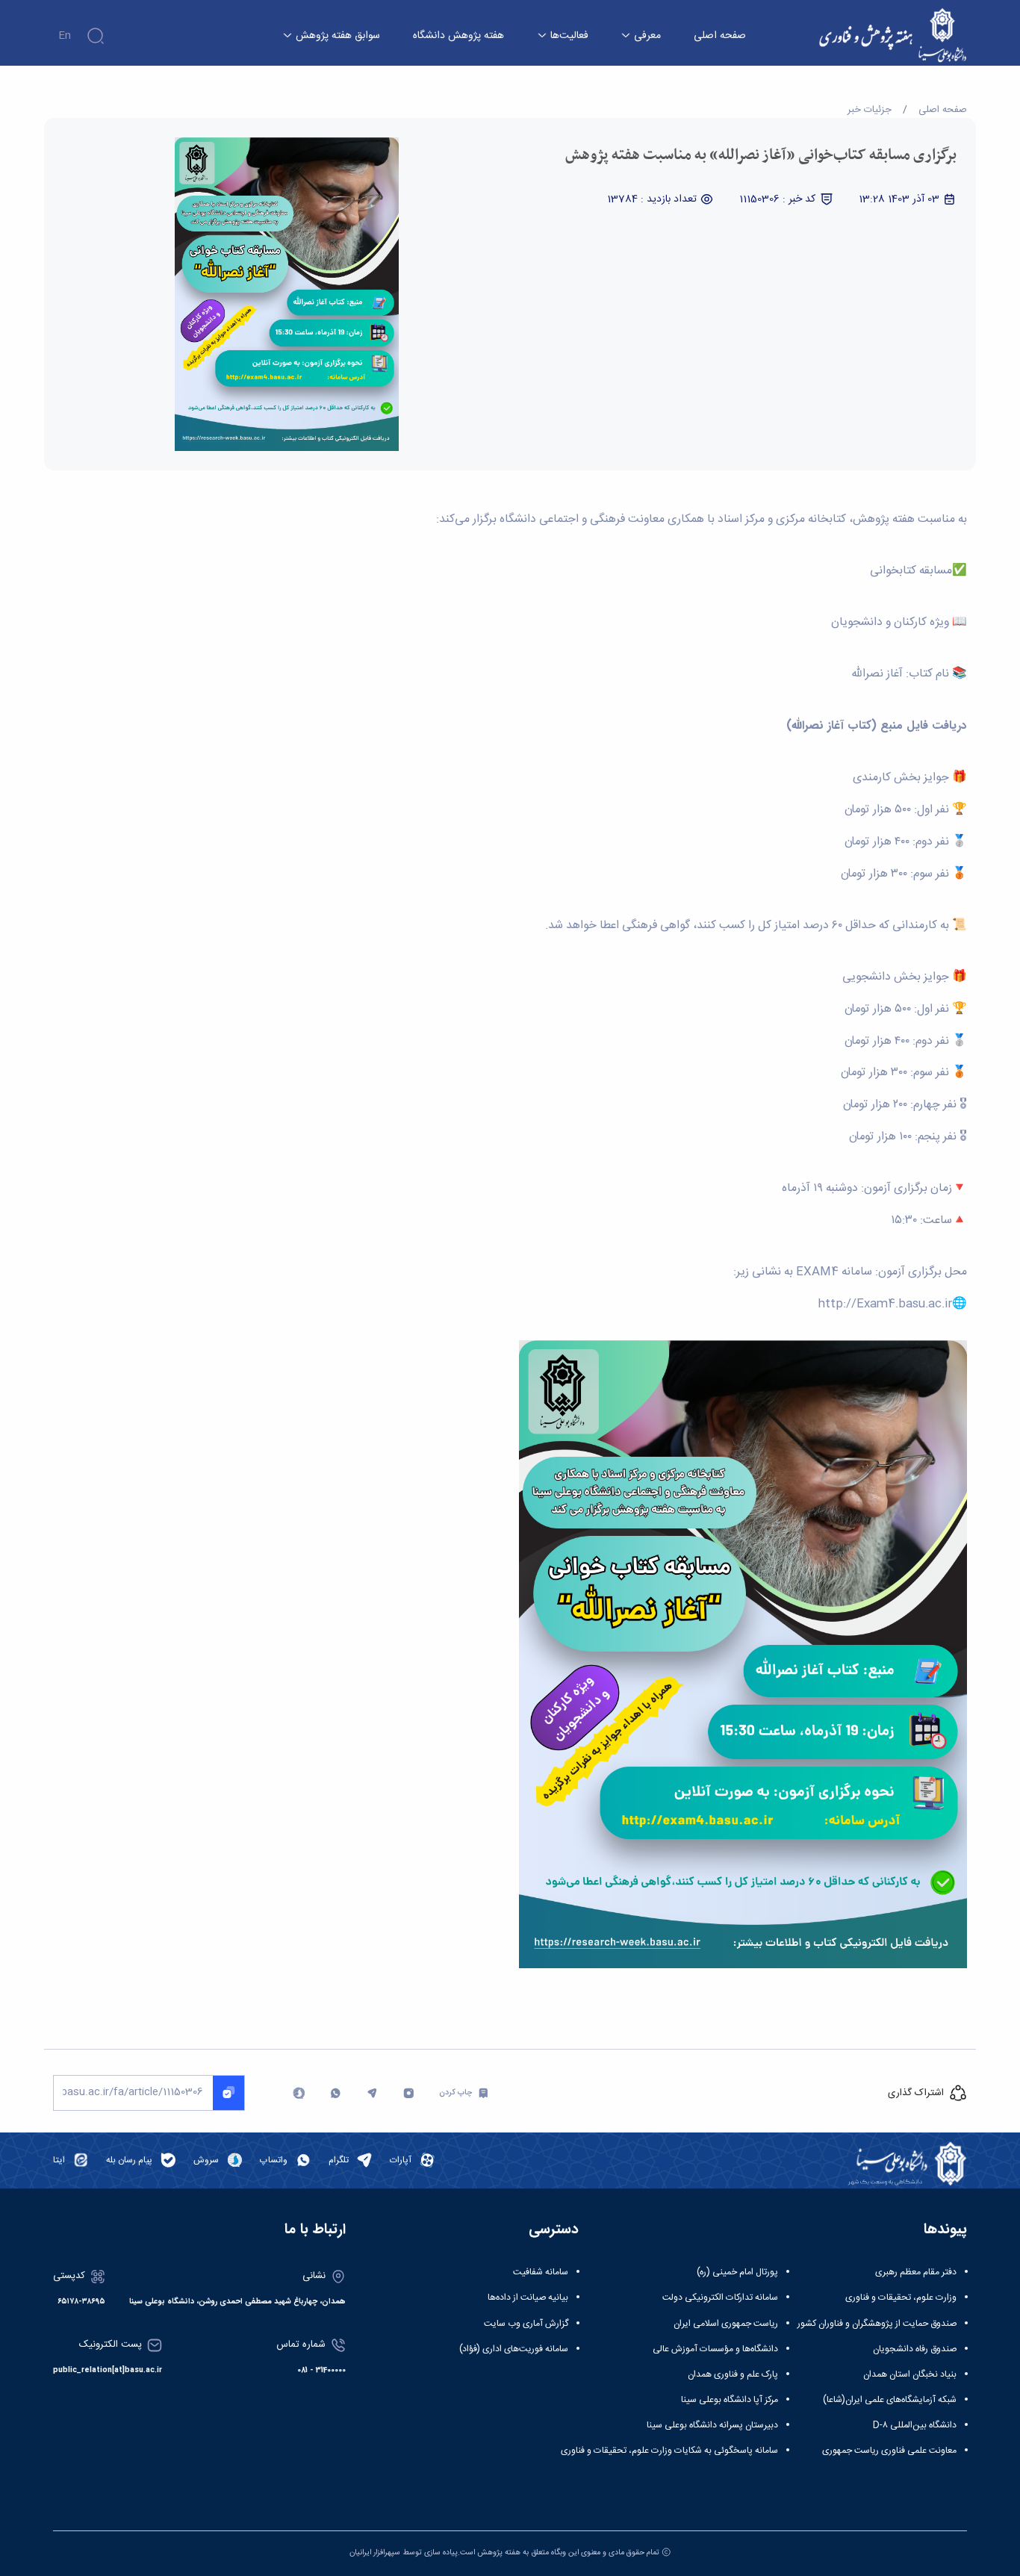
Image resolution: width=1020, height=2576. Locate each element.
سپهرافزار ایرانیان (375, 2552)
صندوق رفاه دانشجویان (915, 2349)
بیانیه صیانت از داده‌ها (528, 2297)
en (65, 36)
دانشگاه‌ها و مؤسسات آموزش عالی (715, 2349)
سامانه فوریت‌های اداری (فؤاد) (514, 2349)
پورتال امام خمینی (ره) (737, 2272)
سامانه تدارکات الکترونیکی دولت (720, 2297)
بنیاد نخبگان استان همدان (910, 2374)
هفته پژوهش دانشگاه (458, 36)
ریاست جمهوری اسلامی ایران (726, 2324)
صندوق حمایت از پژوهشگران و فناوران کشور (877, 2324)
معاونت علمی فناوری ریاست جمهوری (889, 2451)
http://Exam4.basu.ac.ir (885, 1304)
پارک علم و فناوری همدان (733, 2374)
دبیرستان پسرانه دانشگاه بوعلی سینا (712, 2425)
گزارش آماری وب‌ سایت (526, 2324)
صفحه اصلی (720, 36)
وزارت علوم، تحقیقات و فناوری (901, 2297)
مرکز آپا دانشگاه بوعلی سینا (730, 2400)
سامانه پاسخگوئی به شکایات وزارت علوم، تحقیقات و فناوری (669, 2451)
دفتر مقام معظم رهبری (916, 2272)
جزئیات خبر (870, 110)
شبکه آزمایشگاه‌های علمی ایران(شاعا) (890, 2400)
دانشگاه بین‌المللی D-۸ (915, 2425)
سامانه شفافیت (541, 2272)
